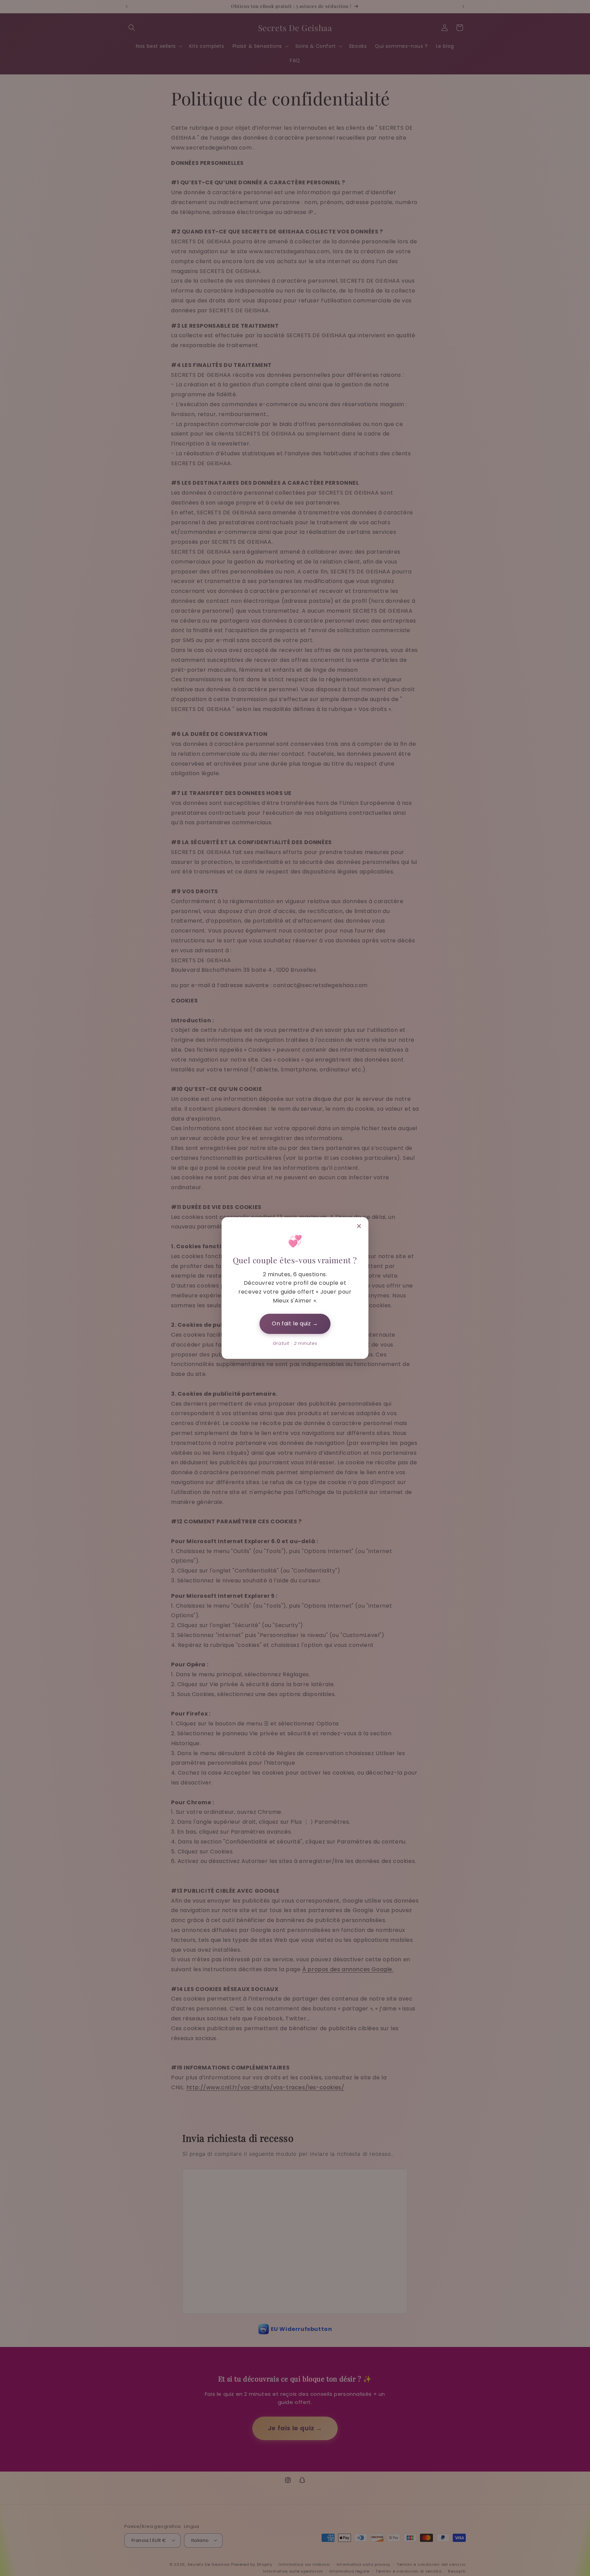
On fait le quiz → (295, 1323)
